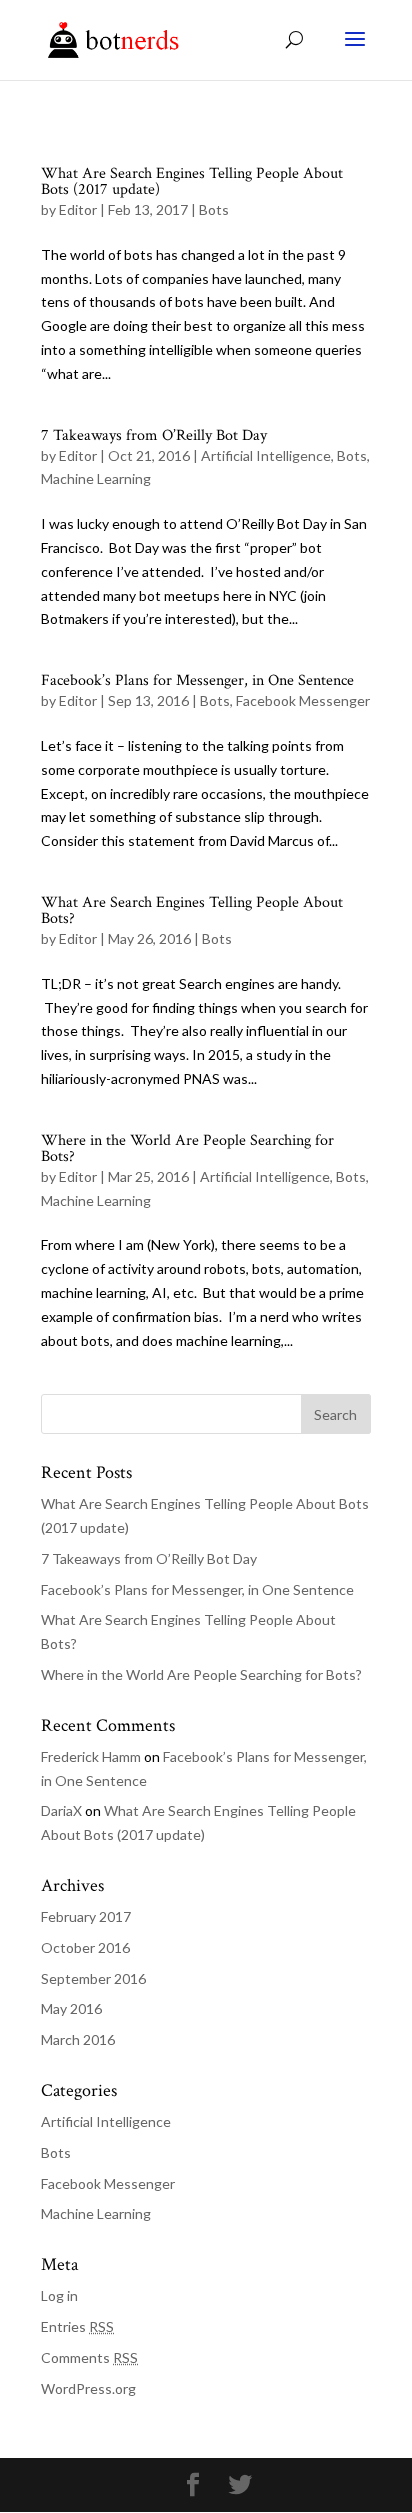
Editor (78, 209)
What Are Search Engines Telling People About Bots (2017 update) (192, 181)
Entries (77, 2326)
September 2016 (93, 1978)
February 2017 (86, 1916)
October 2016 (85, 1947)
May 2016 (71, 2008)
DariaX (61, 1810)
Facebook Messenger (303, 700)
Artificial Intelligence (266, 455)
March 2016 (78, 2039)
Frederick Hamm (91, 1756)
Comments (89, 2357)
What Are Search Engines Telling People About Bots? (192, 910)
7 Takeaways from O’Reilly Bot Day (154, 435)
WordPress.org (88, 2388)
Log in (59, 2295)
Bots (214, 209)
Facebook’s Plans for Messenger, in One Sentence (197, 680)
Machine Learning (96, 478)
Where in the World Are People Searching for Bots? (187, 1148)
